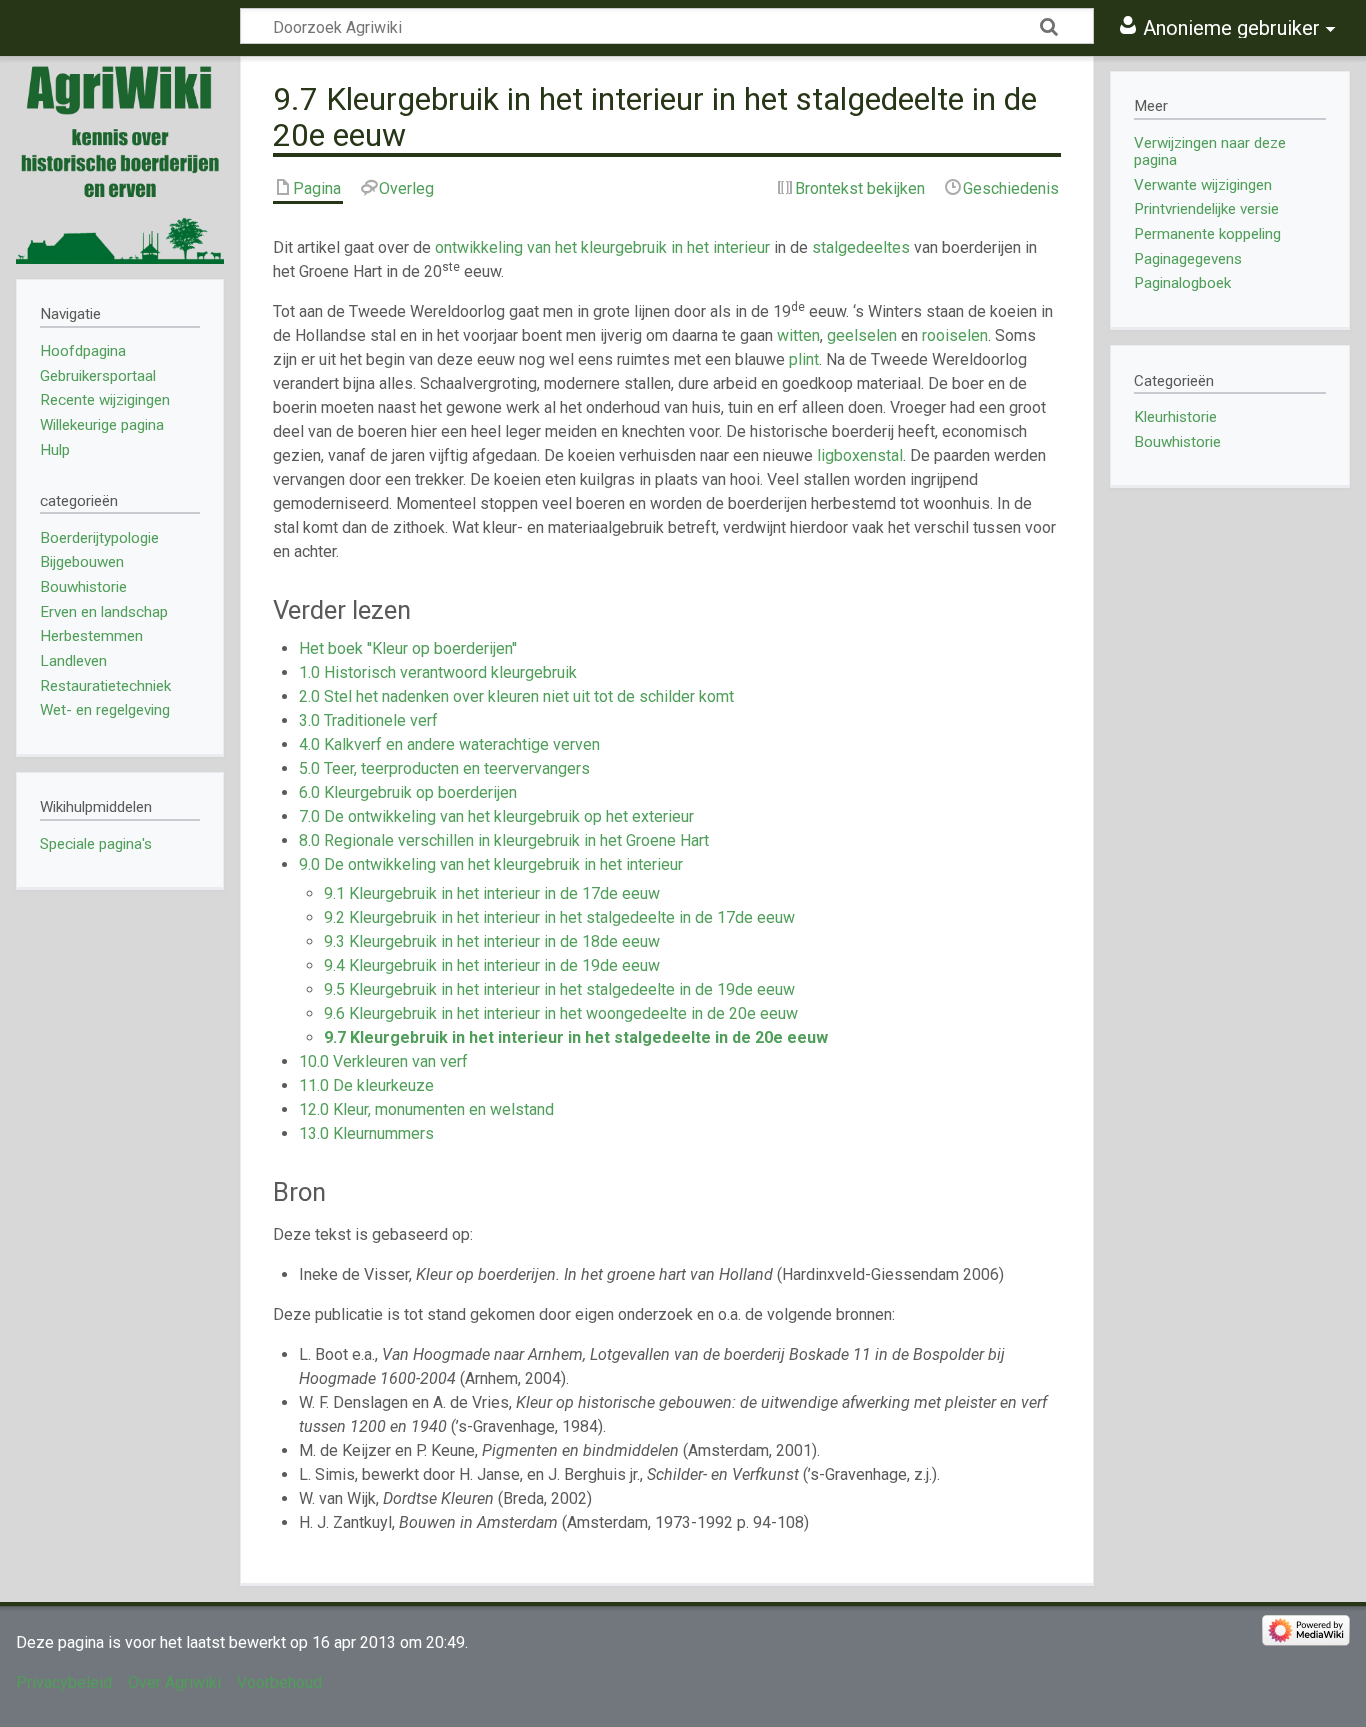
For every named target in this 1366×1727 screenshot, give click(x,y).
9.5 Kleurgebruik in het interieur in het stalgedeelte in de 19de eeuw (559, 989)
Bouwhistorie (1177, 442)
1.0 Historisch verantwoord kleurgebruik (438, 672)
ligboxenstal (860, 455)
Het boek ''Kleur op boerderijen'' (408, 648)
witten (798, 335)
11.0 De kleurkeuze (366, 1085)
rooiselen (955, 335)
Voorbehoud (279, 1682)
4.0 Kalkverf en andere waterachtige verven (449, 744)
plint (804, 359)
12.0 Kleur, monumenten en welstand (426, 1109)
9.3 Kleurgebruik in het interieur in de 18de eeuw (492, 941)
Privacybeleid (64, 1682)
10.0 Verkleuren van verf (383, 1061)
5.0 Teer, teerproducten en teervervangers (444, 768)
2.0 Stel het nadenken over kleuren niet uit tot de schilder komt (516, 696)
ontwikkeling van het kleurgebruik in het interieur (602, 247)
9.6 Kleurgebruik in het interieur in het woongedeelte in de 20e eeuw (561, 1013)
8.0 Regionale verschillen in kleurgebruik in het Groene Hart (504, 840)
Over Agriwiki (174, 1682)
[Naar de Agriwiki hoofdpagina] (120, 160)
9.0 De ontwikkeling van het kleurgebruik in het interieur (491, 864)
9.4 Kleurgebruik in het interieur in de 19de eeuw (492, 965)
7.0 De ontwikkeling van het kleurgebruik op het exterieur (496, 816)
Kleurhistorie (1175, 417)
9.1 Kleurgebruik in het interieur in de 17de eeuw (492, 893)
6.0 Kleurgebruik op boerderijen (408, 792)
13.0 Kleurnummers (366, 1133)
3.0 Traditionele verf (368, 720)
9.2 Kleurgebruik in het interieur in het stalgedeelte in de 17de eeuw (559, 917)
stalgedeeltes (861, 247)
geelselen (862, 335)
